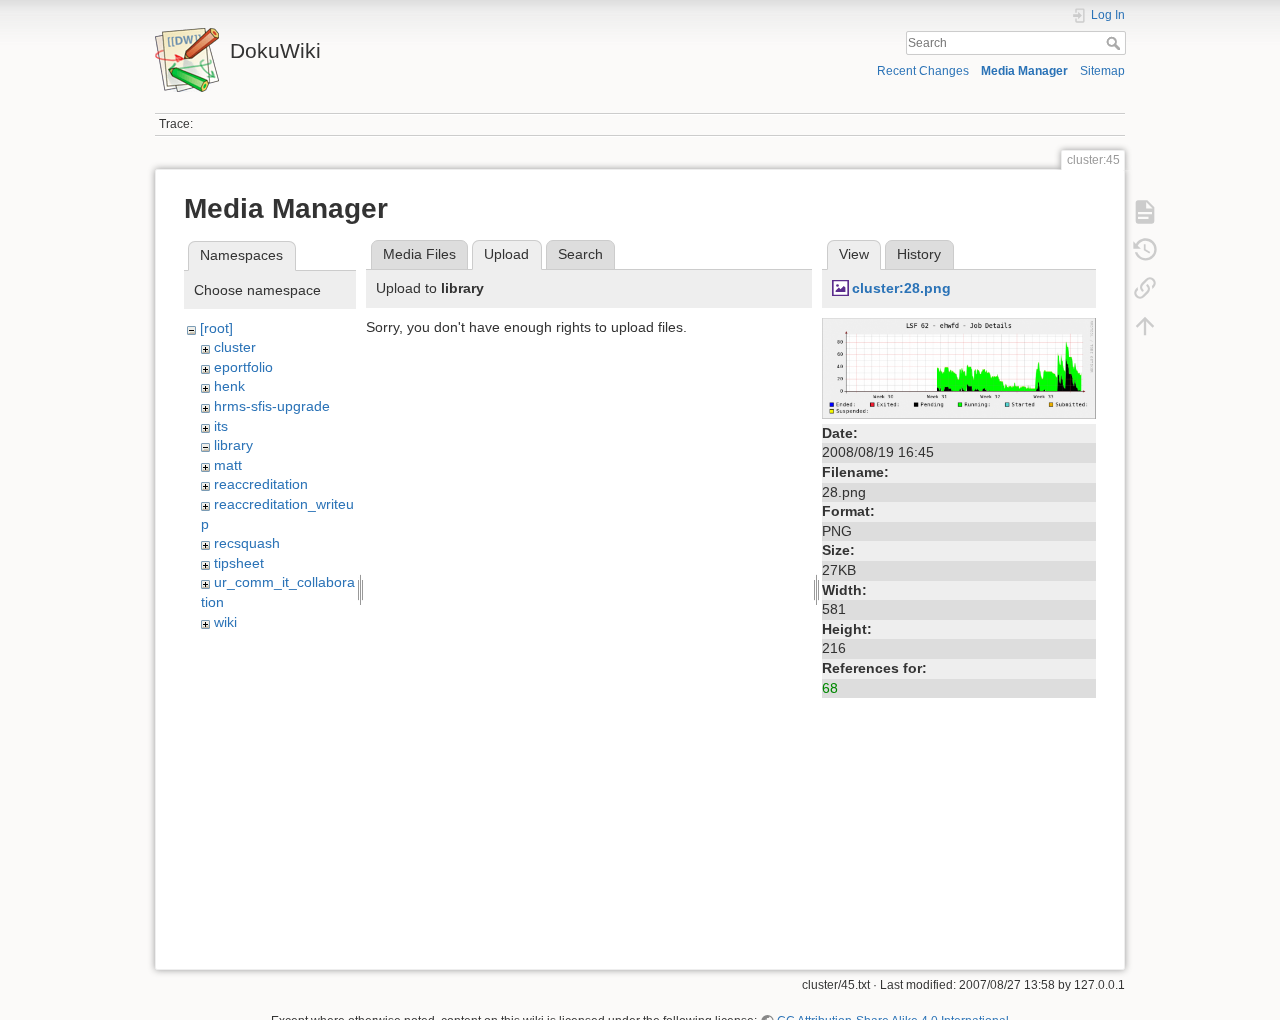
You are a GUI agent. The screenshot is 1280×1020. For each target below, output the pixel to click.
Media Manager (1024, 71)
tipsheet (239, 563)
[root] (216, 328)
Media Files (419, 254)
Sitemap (1102, 71)
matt (228, 465)
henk (229, 386)
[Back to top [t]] (1145, 326)
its (221, 426)
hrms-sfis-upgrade (272, 406)
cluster (235, 347)
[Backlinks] (1145, 288)
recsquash (247, 543)
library (233, 445)
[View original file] (959, 367)
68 (830, 688)
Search (1115, 43)
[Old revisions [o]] (1145, 250)
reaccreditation (261, 484)
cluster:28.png (901, 288)
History (919, 254)
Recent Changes (923, 71)
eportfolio (243, 367)
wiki (225, 622)
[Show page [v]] (1145, 212)
